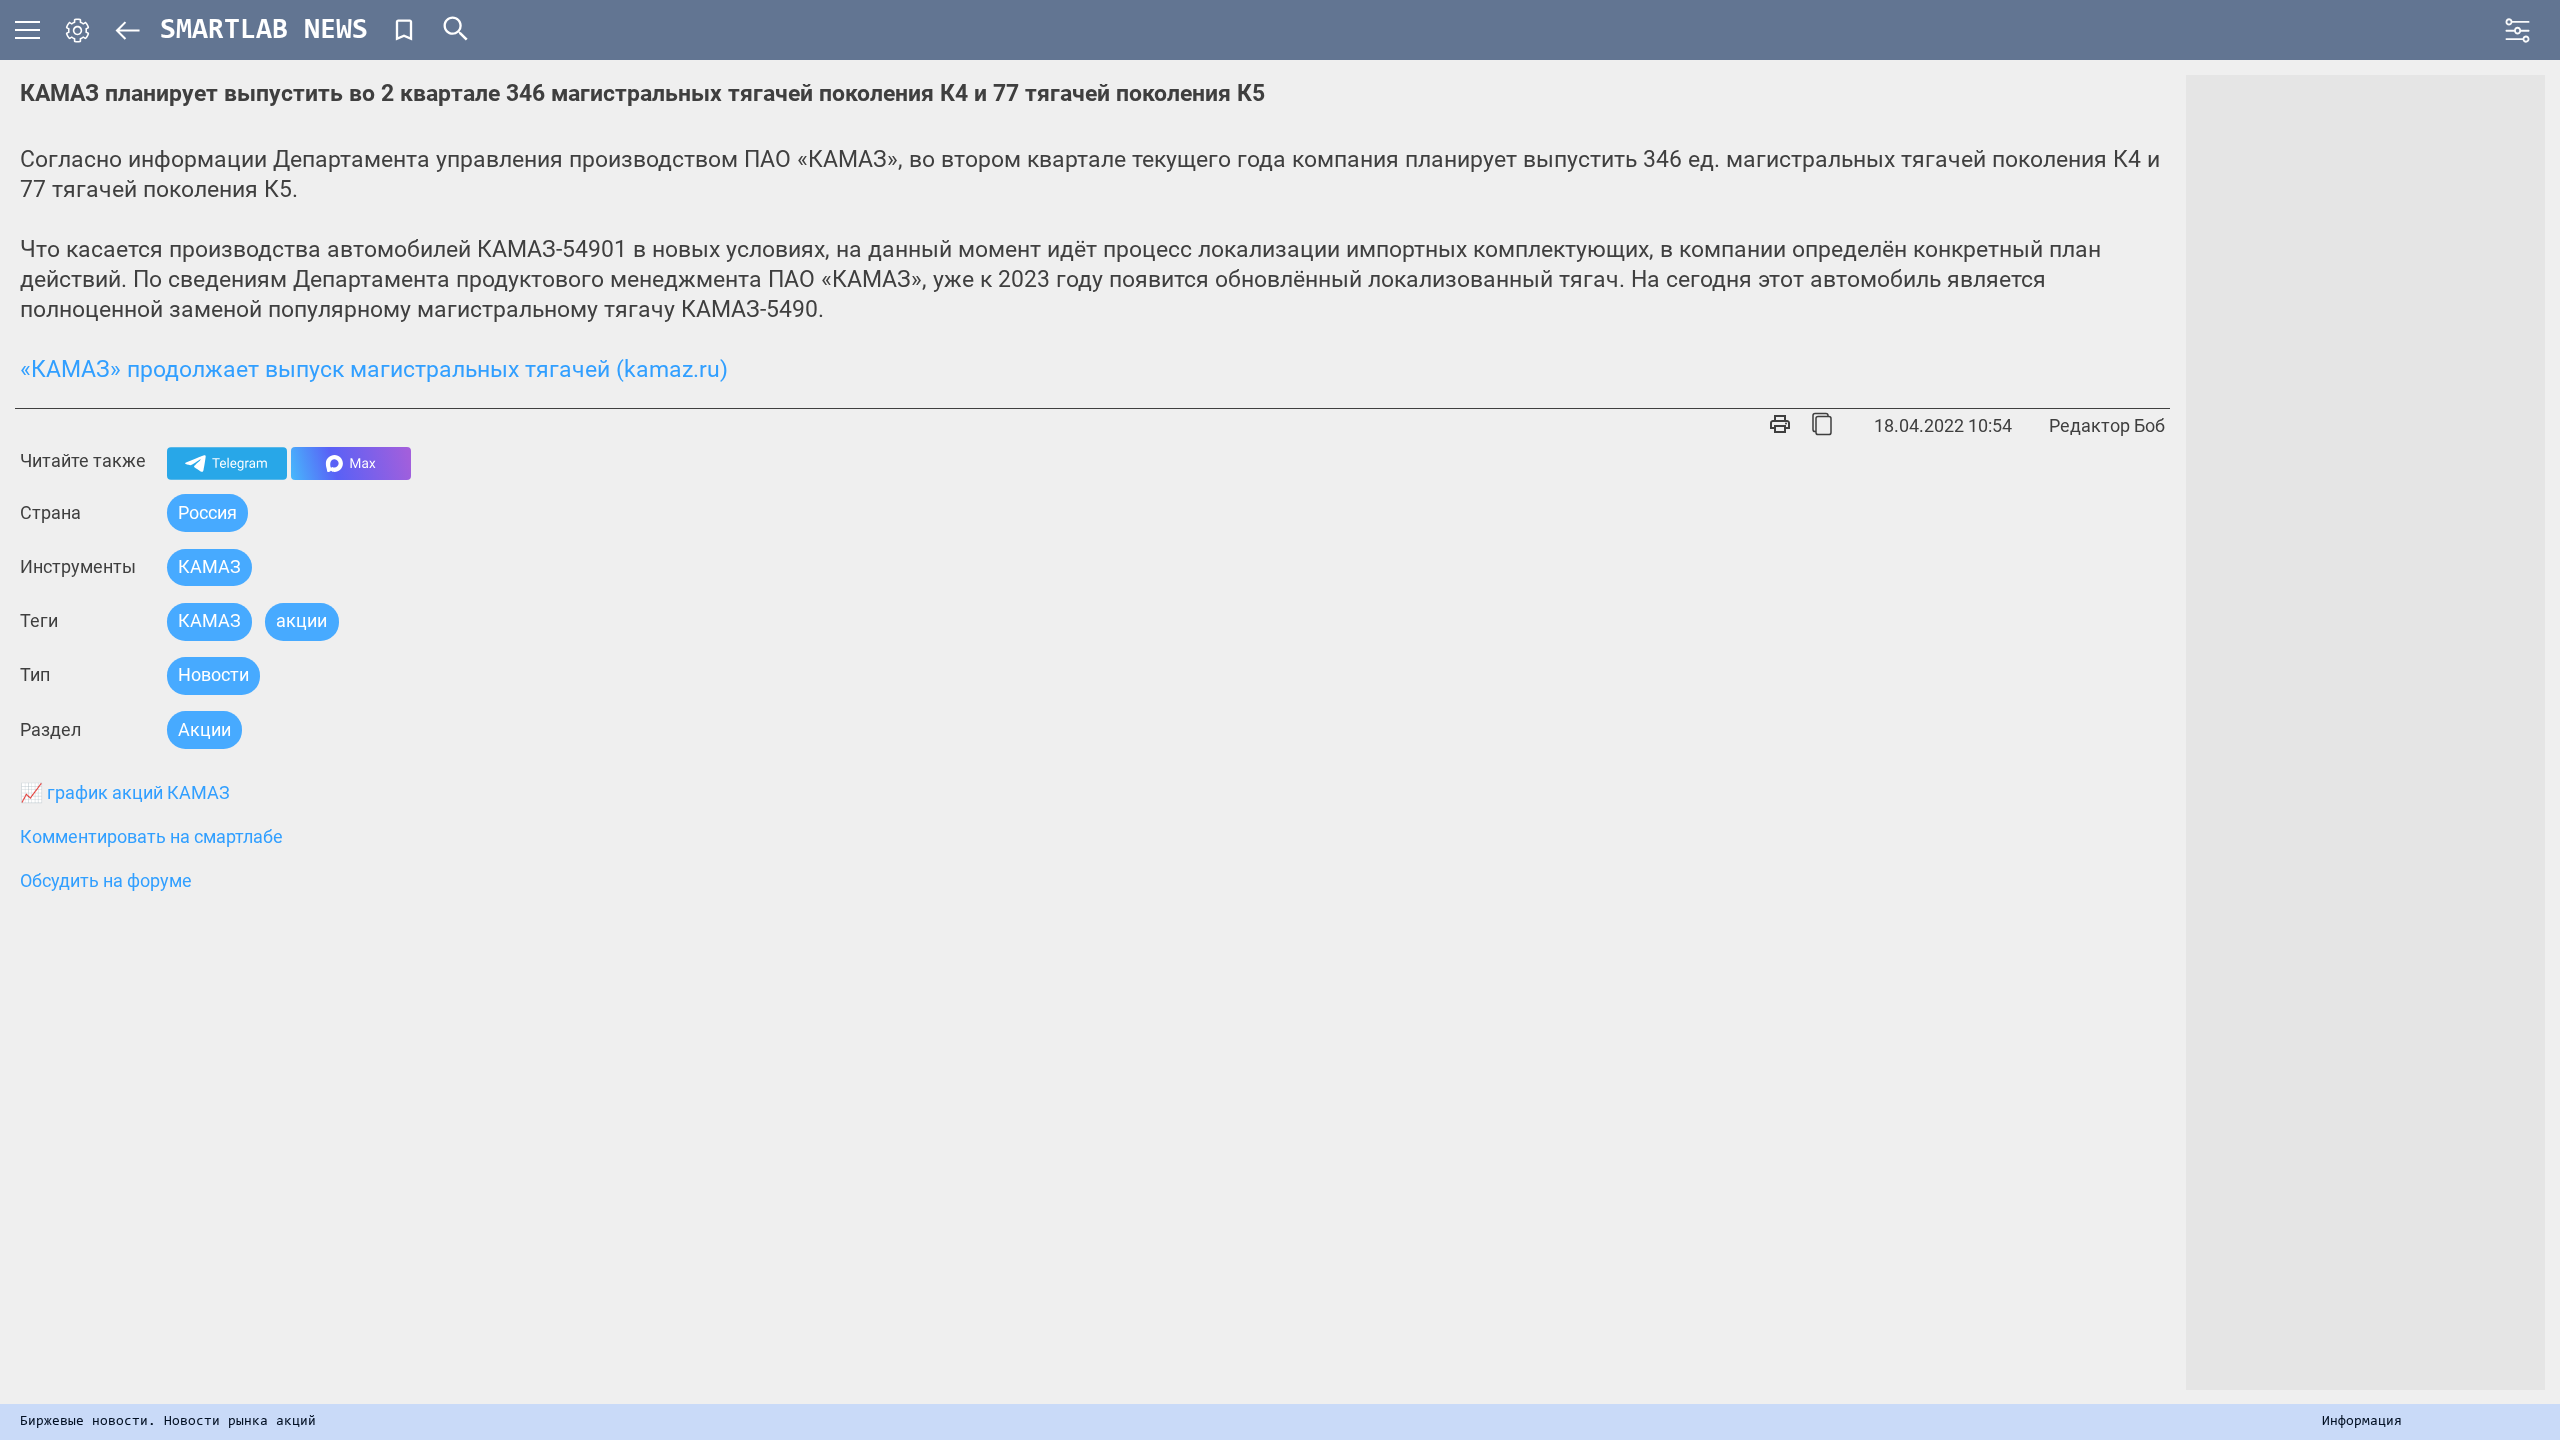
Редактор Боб (2107, 425)
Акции (204, 729)
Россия (207, 512)
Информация (2362, 1422)
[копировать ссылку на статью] (1822, 426)
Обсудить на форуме (106, 881)
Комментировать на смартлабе (151, 837)
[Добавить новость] (404, 30)
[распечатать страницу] (1780, 426)
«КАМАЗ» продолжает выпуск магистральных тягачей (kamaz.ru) (374, 369)
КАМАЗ (209, 566)
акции (301, 620)
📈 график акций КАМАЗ (125, 793)
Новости (213, 674)
